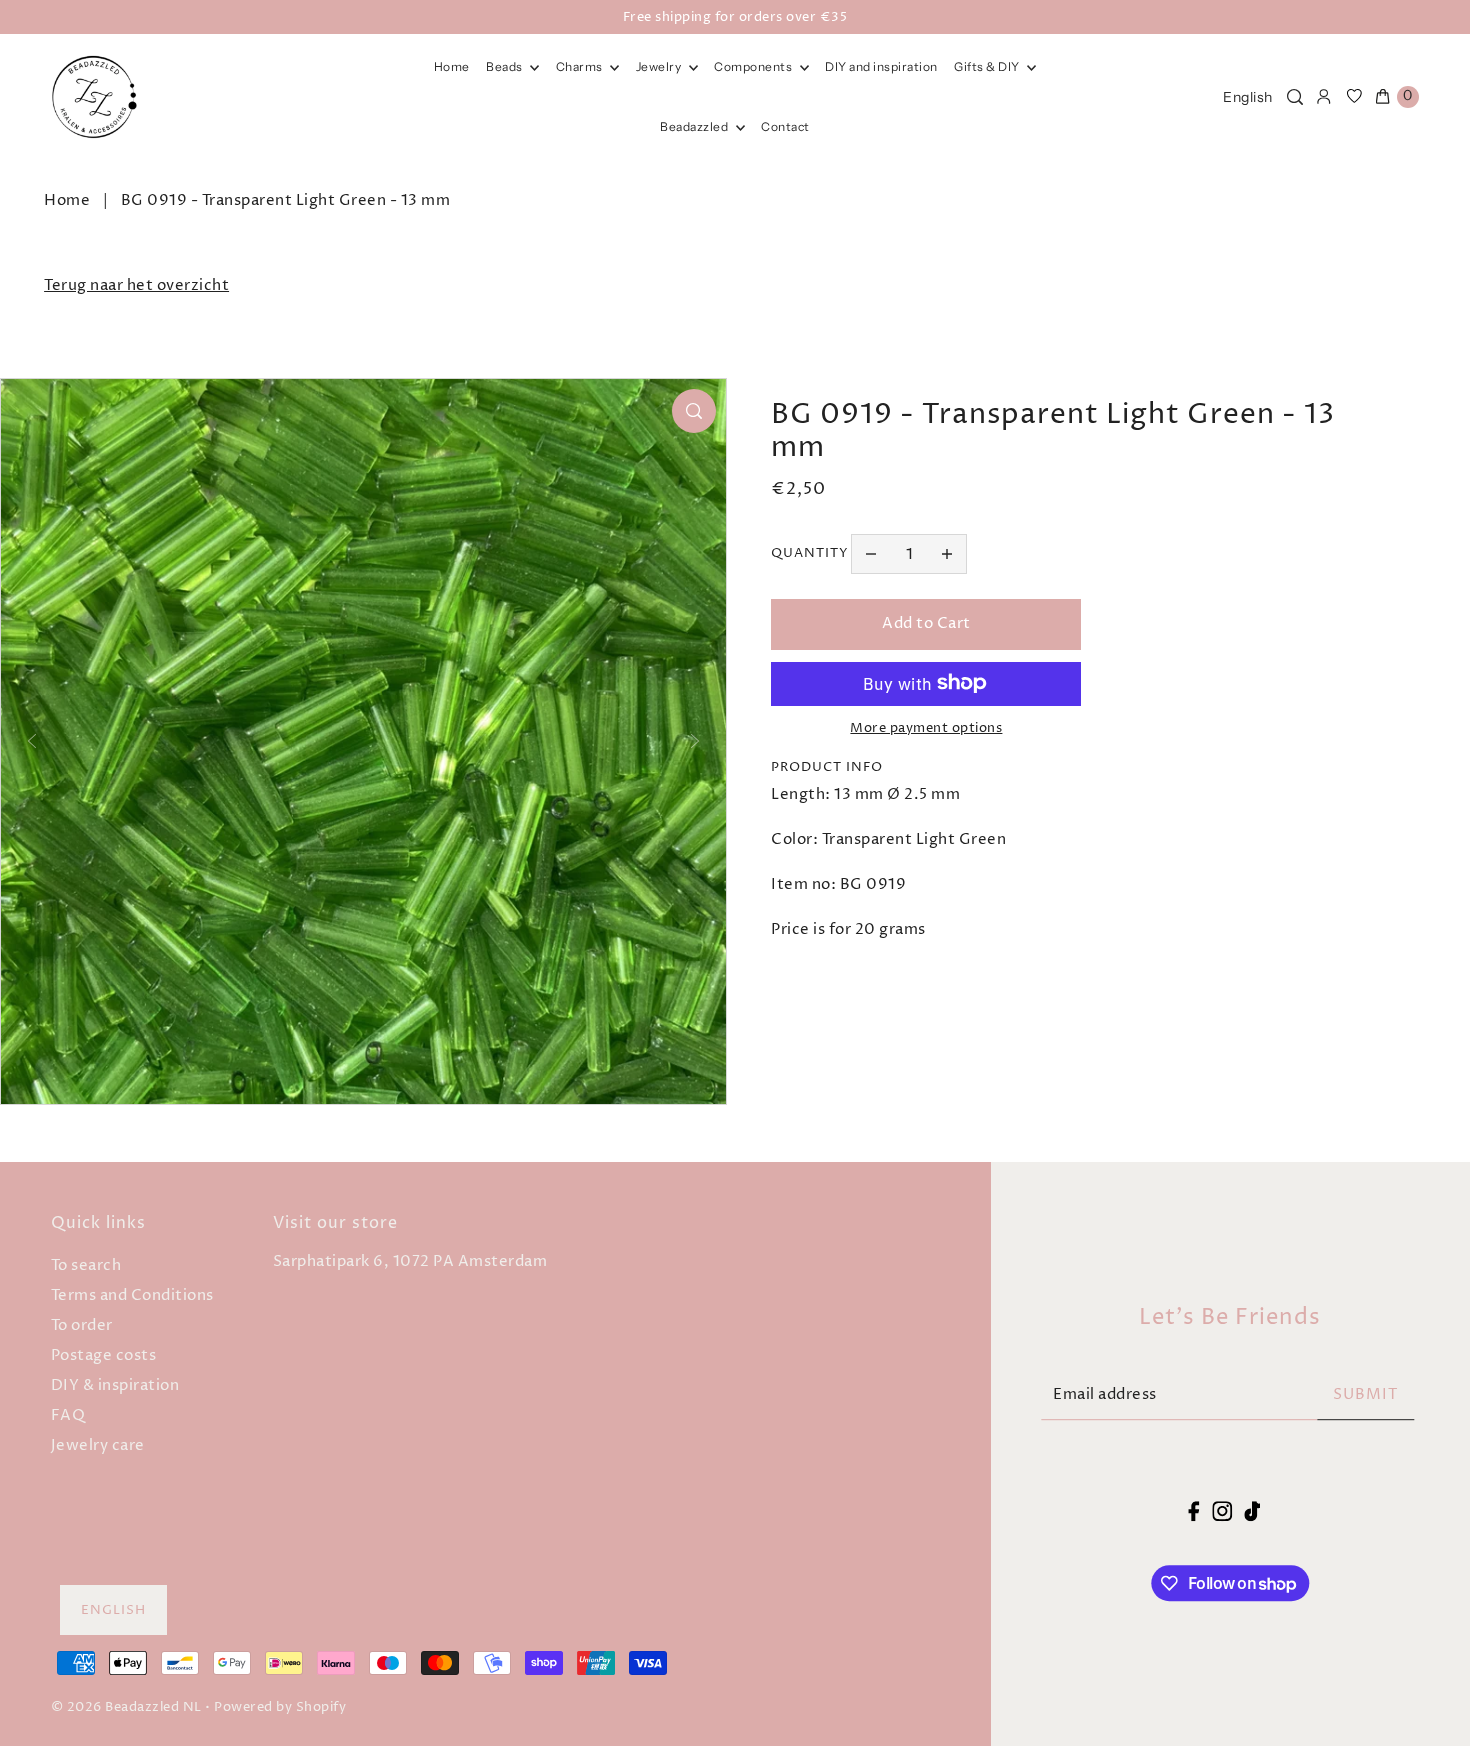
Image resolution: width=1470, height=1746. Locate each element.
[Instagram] (1222, 1511)
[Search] (1295, 97)
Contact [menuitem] (785, 126)
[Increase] (947, 554)
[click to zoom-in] (694, 411)
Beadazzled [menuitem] (695, 126)
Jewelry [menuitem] (660, 66)
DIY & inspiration (115, 1385)
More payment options (926, 727)
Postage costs (104, 1355)
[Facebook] (1194, 1511)
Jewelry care (98, 1445)
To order (82, 1325)
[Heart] (1354, 97)
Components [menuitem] (754, 66)
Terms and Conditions (132, 1295)
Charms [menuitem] (581, 66)
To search (86, 1265)
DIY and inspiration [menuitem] (881, 66)
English (1248, 97)
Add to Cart (926, 623)
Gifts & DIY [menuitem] (988, 66)
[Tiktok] (1252, 1511)
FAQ (68, 1415)
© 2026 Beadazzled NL (126, 1707)
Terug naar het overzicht (136, 285)
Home (67, 200)
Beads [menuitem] (505, 66)
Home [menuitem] (452, 66)
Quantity (810, 553)
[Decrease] (871, 554)
